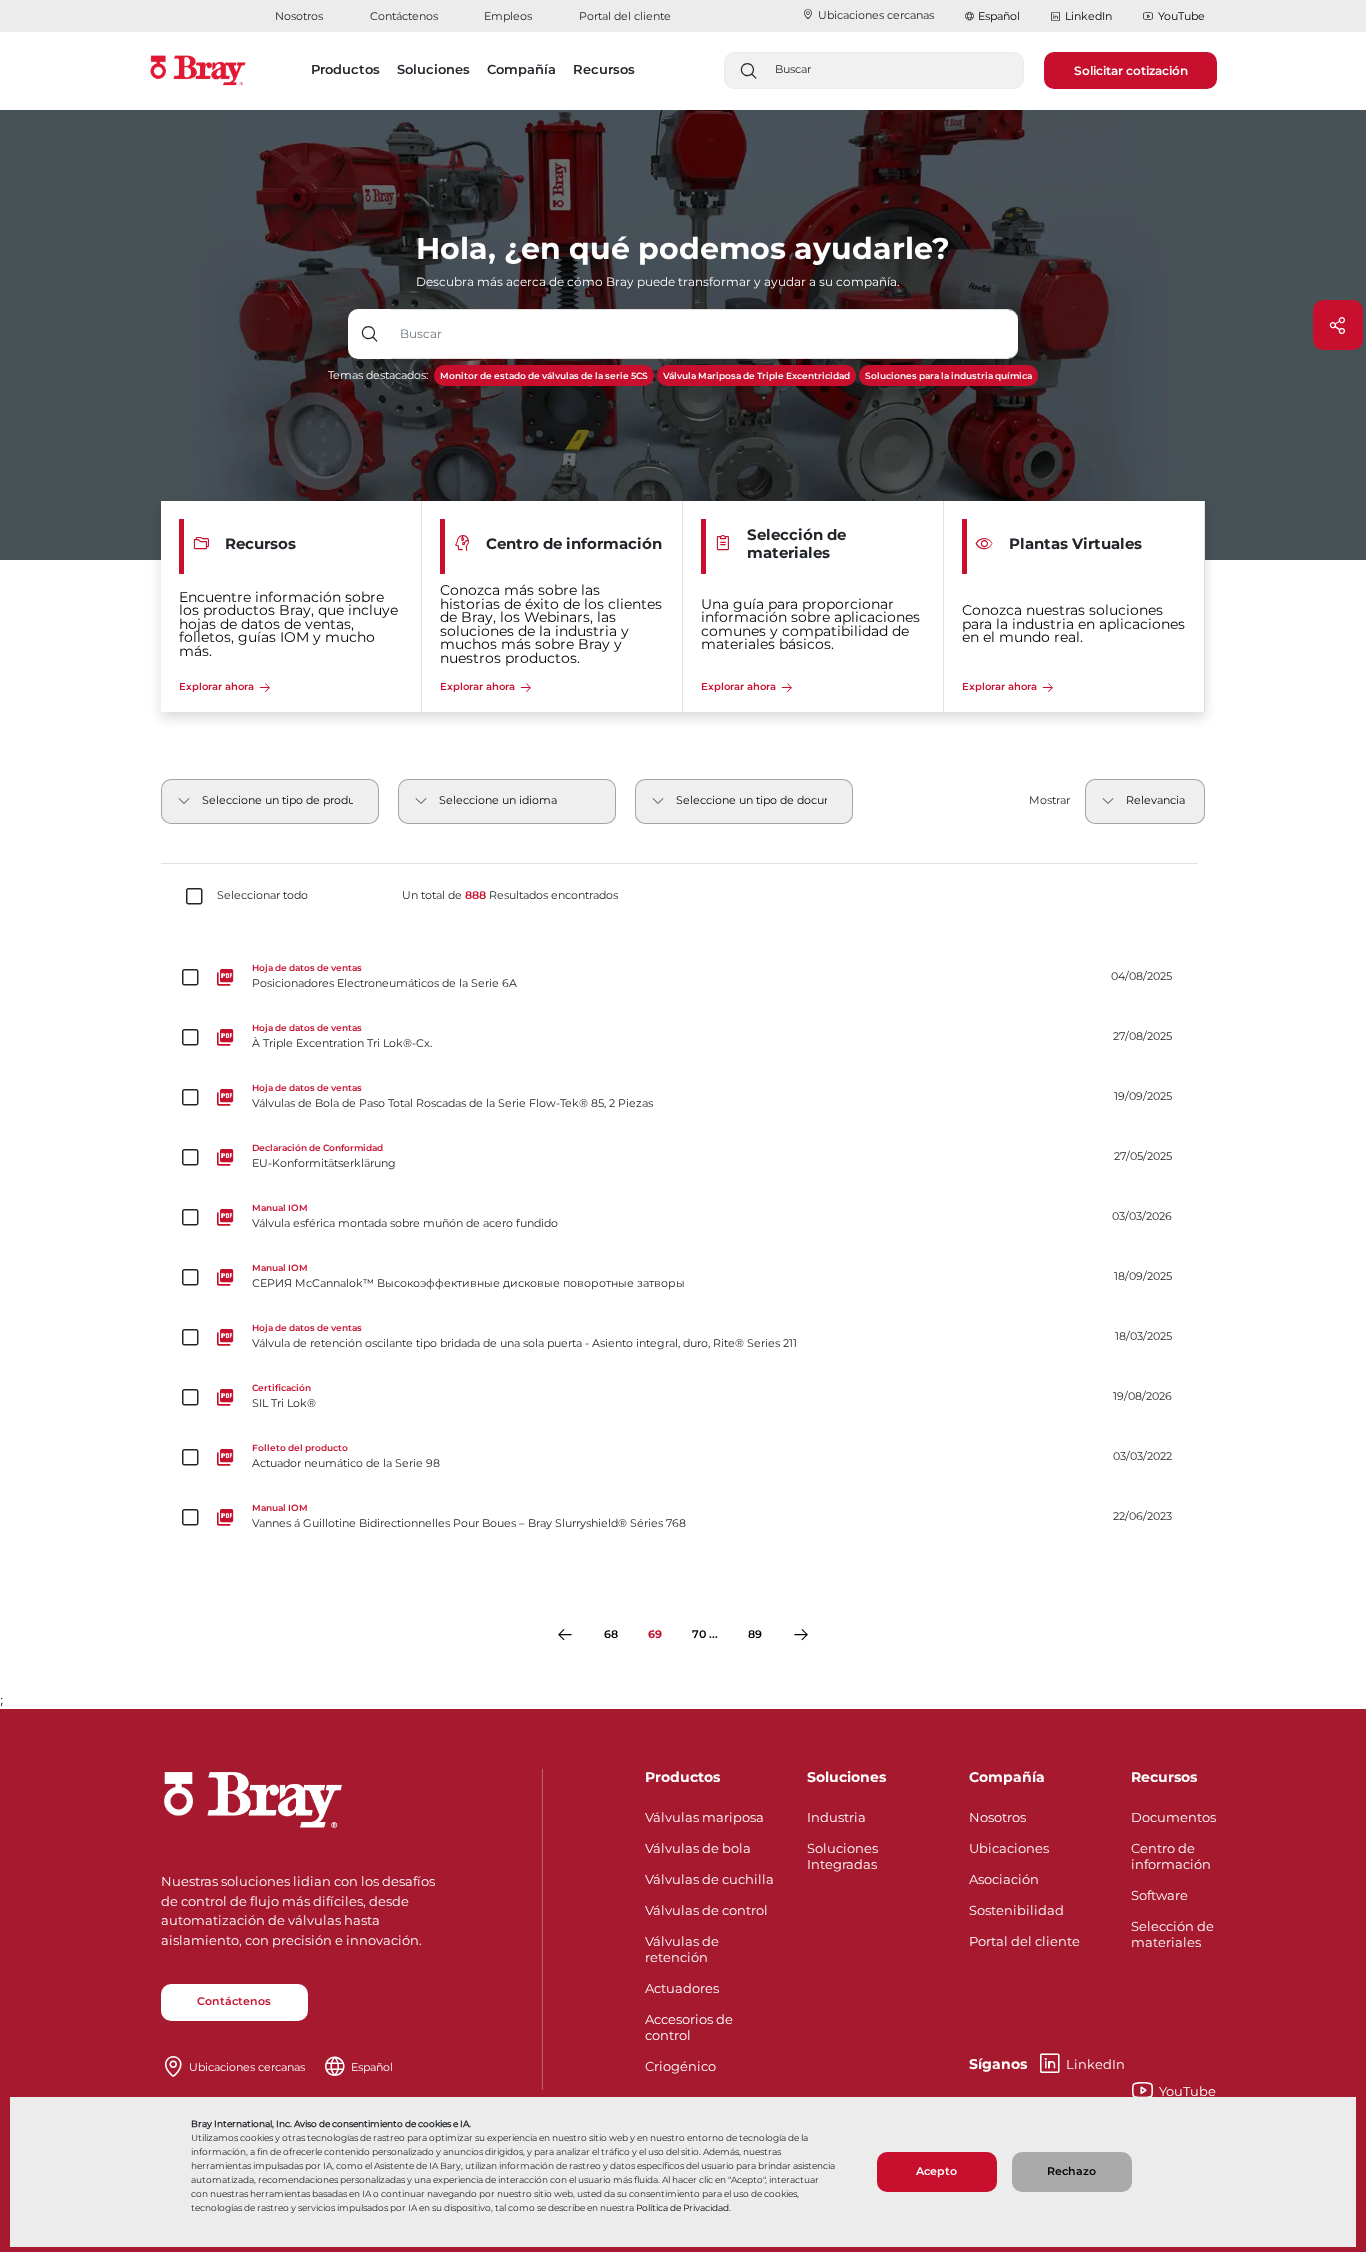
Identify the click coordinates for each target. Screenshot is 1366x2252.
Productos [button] (345, 69)
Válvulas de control (706, 1910)
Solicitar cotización (1131, 70)
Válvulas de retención (682, 1949)
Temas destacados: (378, 375)
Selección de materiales (1172, 1934)
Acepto (936, 2171)
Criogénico (680, 2066)
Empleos (508, 16)
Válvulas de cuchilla (709, 1879)
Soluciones (846, 1777)
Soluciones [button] (433, 69)
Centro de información (1171, 1856)
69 (655, 1634)
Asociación (1004, 1879)
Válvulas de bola (698, 1848)
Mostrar (1049, 800)
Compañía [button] (521, 69)
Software (1159, 1895)
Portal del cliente (625, 16)
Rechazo (1071, 2171)
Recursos (1164, 1777)
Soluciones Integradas (842, 1856)
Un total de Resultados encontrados (510, 895)
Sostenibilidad (1016, 1910)
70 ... (705, 1634)
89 (755, 1634)
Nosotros (299, 16)
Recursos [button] (604, 69)
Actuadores (682, 1988)
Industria (836, 1817)
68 (611, 1634)
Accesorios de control (689, 2027)
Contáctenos (404, 16)
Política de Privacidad (682, 2207)
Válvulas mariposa (704, 1817)
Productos (682, 1777)
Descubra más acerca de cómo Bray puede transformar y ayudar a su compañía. (658, 281)
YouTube (1181, 16)
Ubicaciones (1009, 1848)
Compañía (1007, 1777)
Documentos (1173, 1817)
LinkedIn (1088, 16)
